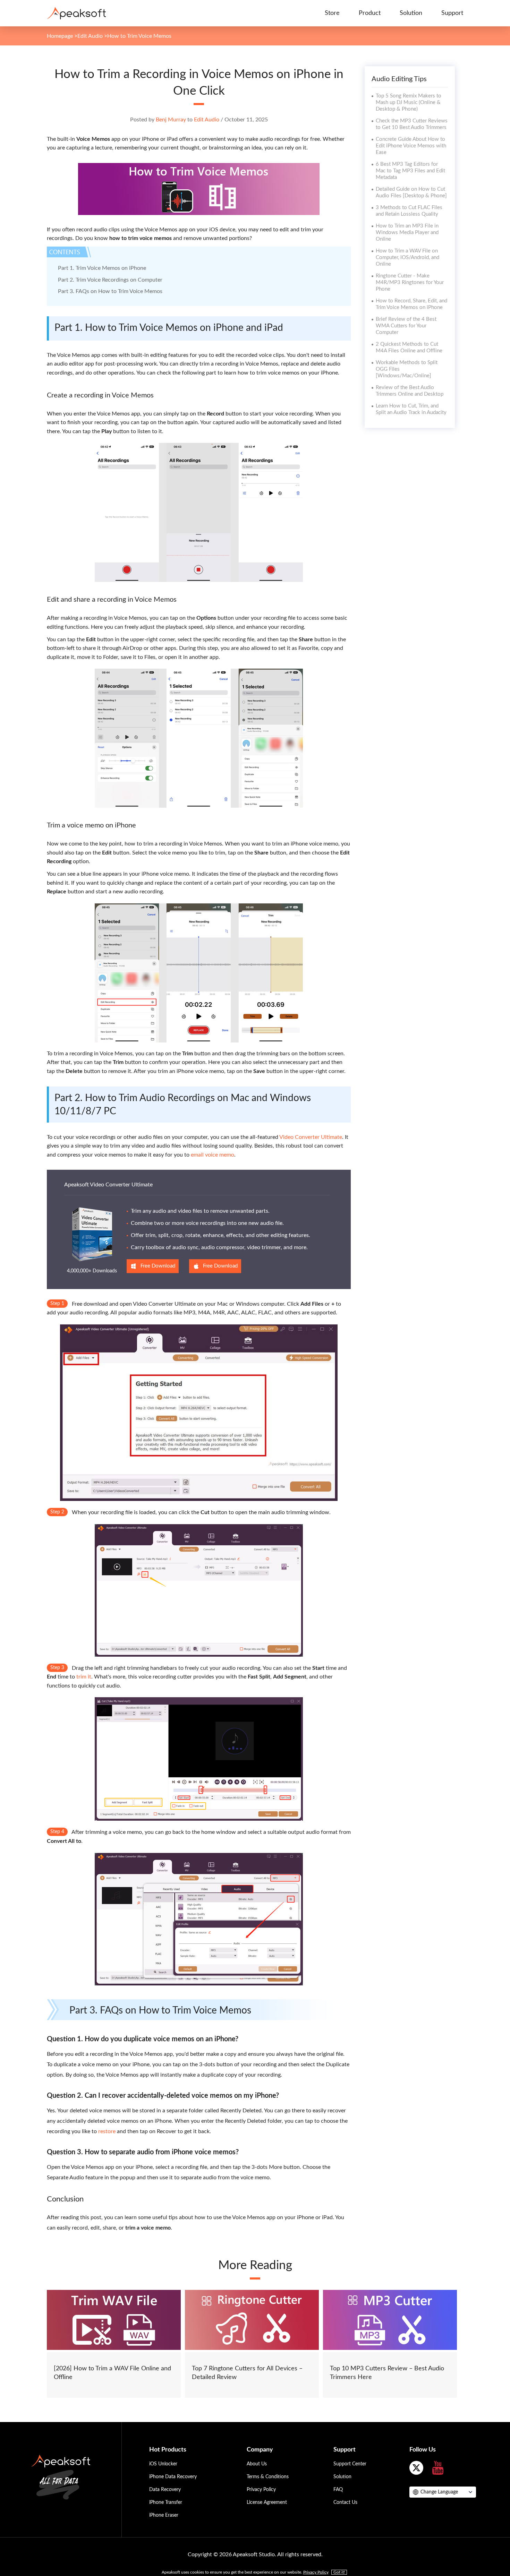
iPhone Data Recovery (173, 2477)
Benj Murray (171, 120)
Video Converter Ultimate (311, 1137)
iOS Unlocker (163, 2464)
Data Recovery (165, 2490)
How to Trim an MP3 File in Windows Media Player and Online (407, 233)
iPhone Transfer (166, 2502)
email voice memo (212, 1155)
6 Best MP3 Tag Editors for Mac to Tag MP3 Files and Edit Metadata (410, 171)
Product (370, 13)
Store (332, 13)
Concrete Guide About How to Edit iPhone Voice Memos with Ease (411, 146)
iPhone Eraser (164, 2515)
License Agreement (267, 2502)
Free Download (158, 1266)
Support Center (350, 2464)
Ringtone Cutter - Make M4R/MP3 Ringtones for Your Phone (410, 282)
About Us (257, 2464)
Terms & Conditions (268, 2477)
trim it (84, 1677)
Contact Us (345, 2502)
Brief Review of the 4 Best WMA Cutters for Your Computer (406, 326)
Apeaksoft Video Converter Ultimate (108, 1185)
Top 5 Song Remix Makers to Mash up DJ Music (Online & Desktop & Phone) (409, 102)
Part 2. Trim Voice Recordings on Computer (110, 280)
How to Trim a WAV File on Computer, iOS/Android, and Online (407, 257)
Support (452, 13)
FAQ (338, 2490)
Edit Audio (90, 36)
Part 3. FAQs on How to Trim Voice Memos (110, 291)
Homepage (60, 36)
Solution (411, 13)
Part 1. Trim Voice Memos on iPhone (102, 268)
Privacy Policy (261, 2490)
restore (107, 2131)
